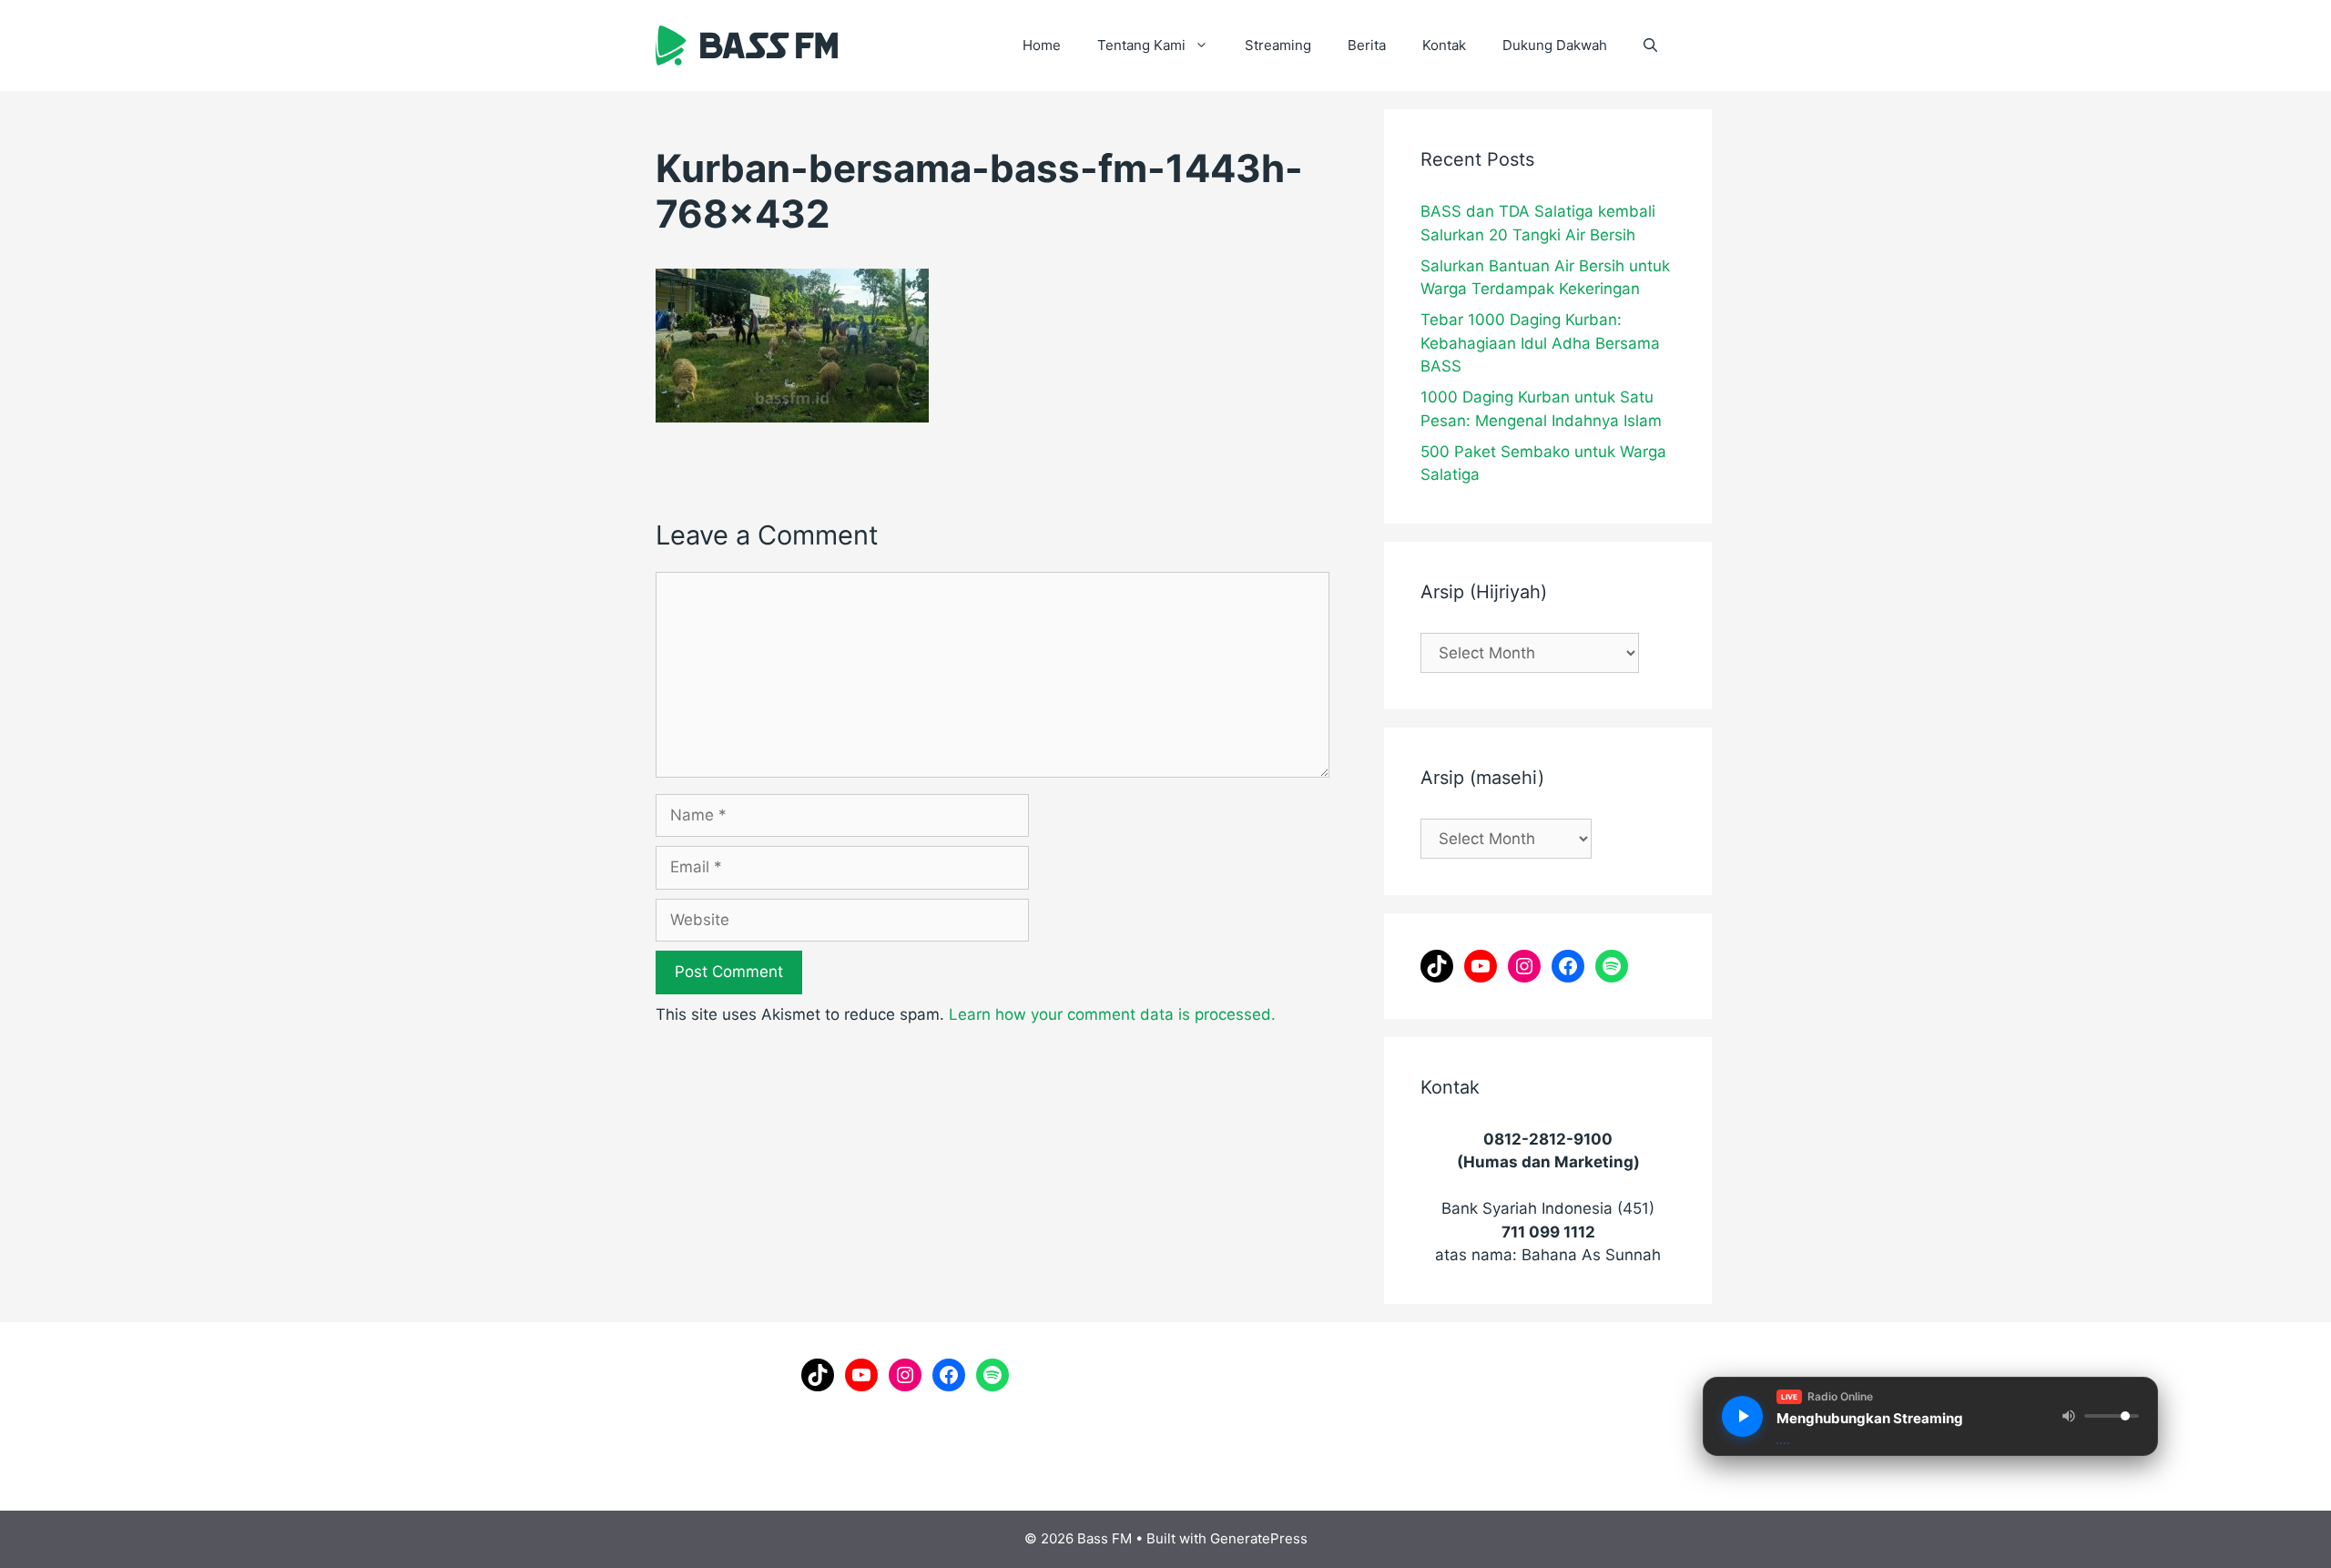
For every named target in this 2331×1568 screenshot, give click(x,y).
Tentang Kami (1141, 45)
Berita (1367, 45)
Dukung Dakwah (1555, 45)
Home (1042, 45)
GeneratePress (1259, 1538)
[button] (1650, 46)
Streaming (1278, 45)
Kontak (1444, 45)
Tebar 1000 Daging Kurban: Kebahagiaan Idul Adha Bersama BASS (1540, 343)
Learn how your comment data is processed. (1112, 1014)
